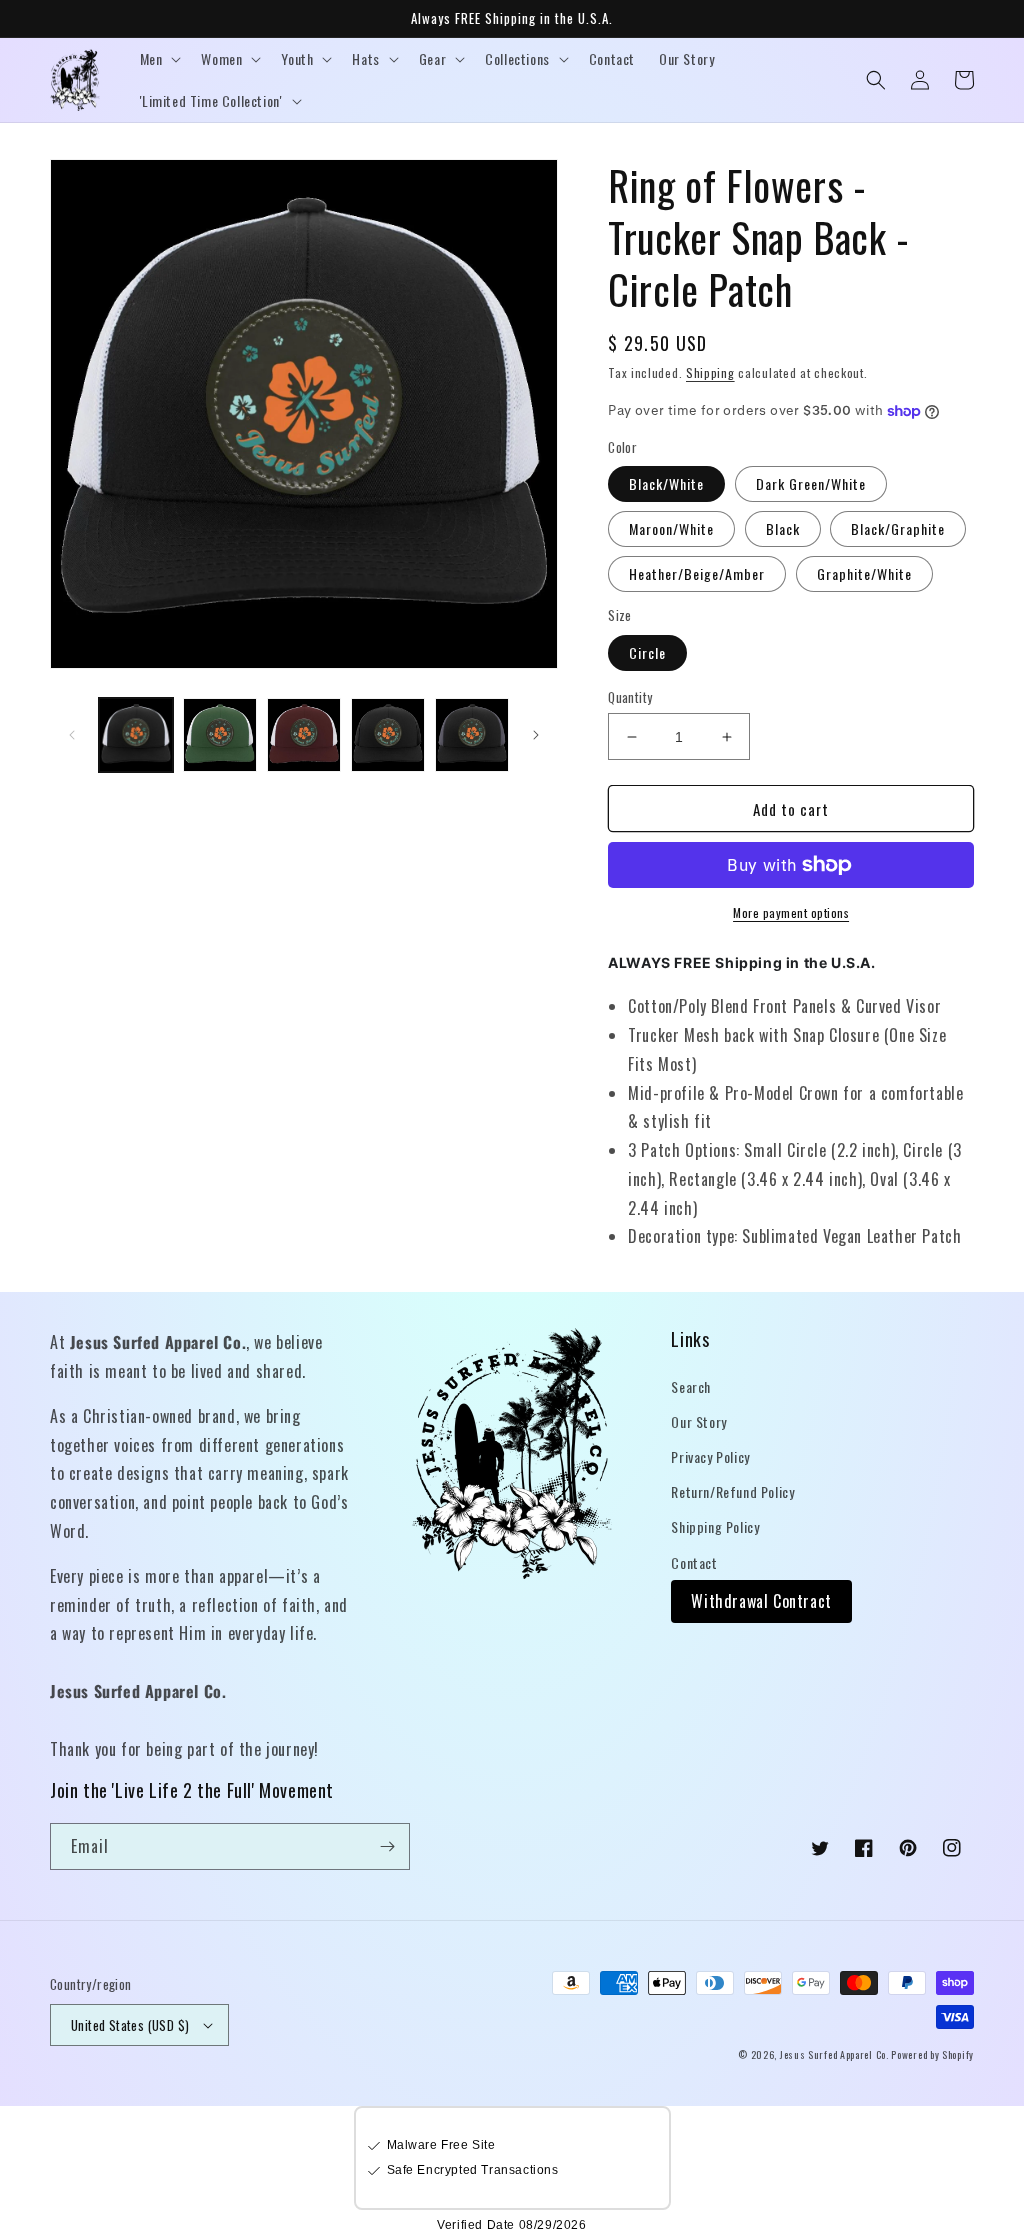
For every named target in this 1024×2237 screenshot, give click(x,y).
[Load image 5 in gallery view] (472, 735)
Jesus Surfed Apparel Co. (836, 2054)
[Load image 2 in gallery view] (220, 735)
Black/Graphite (898, 528)
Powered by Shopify (932, 2054)
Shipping (710, 372)
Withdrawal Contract (761, 1601)
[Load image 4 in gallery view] (388, 735)
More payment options (791, 912)
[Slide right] (536, 735)
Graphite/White (864, 573)
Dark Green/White (811, 483)
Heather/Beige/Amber (697, 573)
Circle (647, 652)
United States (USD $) (130, 2025)
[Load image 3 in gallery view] (304, 735)
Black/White (666, 483)
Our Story (698, 1421)
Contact (694, 1562)
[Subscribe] (387, 1846)
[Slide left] (72, 735)
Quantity (630, 697)
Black (783, 528)
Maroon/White (671, 528)
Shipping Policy (715, 1526)
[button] (159, 59)
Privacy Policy (710, 1456)
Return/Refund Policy (732, 1491)
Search (691, 1386)
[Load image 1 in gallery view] (136, 735)
